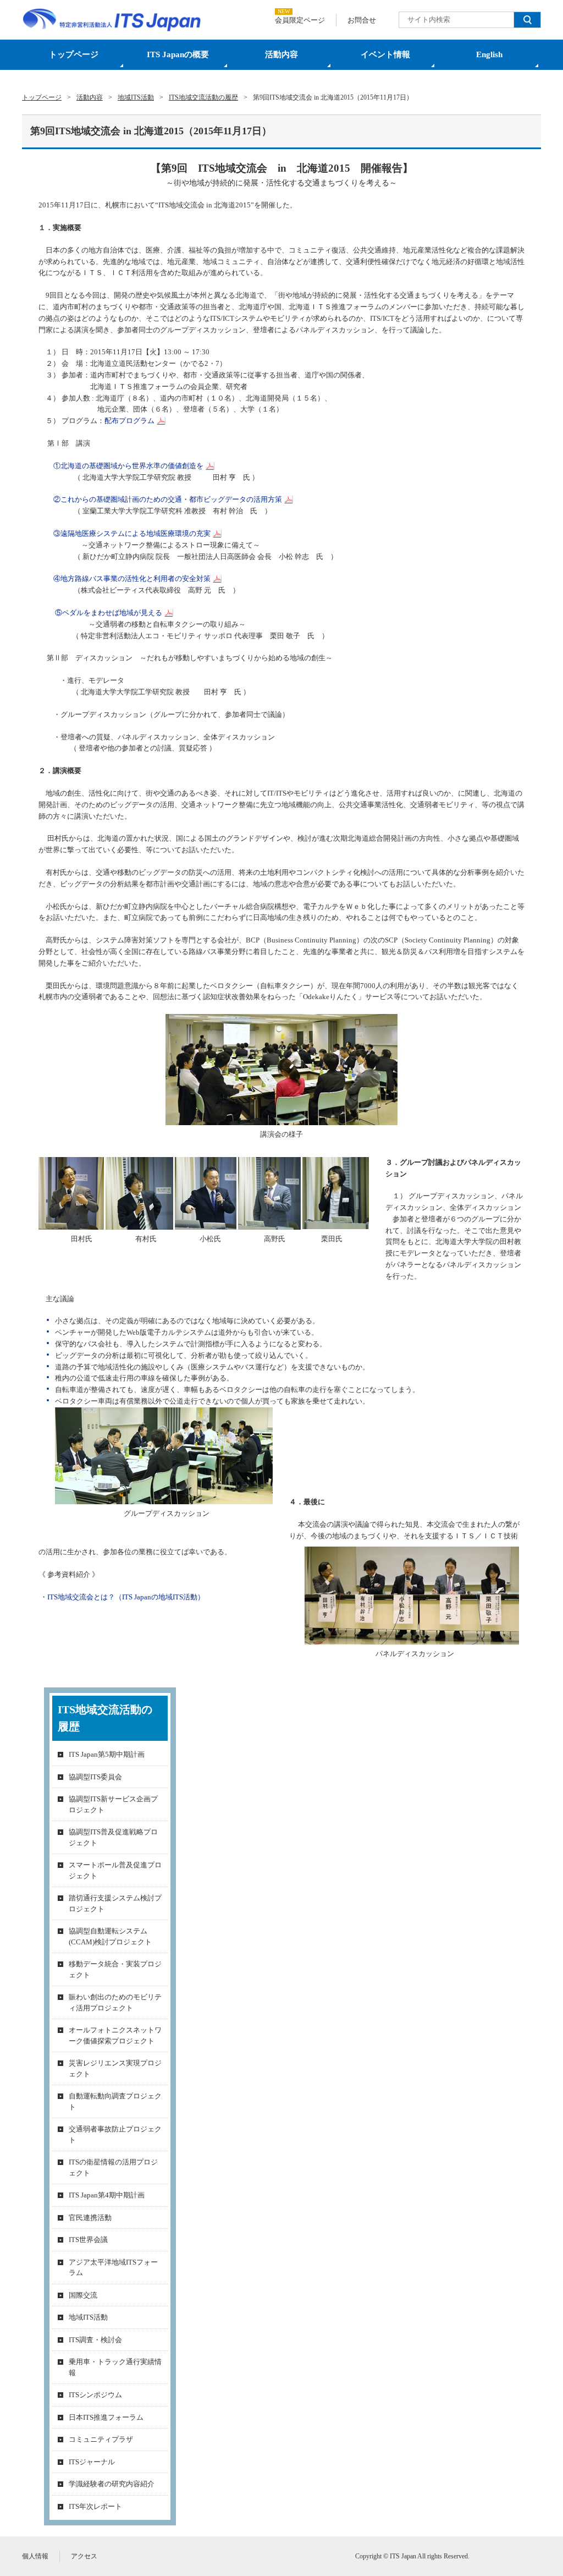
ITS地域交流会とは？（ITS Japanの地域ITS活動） (126, 1597)
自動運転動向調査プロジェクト (115, 2101)
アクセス (84, 2556)
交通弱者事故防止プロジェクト (115, 2134)
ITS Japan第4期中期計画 (107, 2195)
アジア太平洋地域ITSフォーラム (113, 2268)
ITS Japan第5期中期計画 (107, 1754)
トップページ (74, 54)
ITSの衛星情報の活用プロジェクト (113, 2167)
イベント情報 (385, 54)
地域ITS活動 (88, 2317)
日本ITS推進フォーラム (106, 2417)
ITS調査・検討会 (95, 2340)
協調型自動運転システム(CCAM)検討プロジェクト (110, 1936)
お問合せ (362, 20)
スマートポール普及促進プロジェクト (115, 1870)
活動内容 (281, 54)
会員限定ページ (300, 20)
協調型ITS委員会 (95, 1777)
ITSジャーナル (92, 2462)
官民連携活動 (90, 2218)
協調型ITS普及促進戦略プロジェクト (113, 1837)
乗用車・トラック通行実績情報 (115, 2367)
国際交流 (83, 2295)
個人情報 (35, 2556)
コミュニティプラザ (101, 2439)
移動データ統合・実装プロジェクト (115, 1969)
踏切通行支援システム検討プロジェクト (115, 1903)
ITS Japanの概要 (178, 54)
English (489, 54)
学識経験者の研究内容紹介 (112, 2484)
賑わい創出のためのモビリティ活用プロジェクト (115, 2002)
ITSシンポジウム (95, 2395)
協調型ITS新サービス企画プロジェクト (113, 1804)
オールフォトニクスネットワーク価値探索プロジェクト (115, 2035)
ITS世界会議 (88, 2240)
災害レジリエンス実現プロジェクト (115, 2068)
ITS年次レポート (95, 2506)
